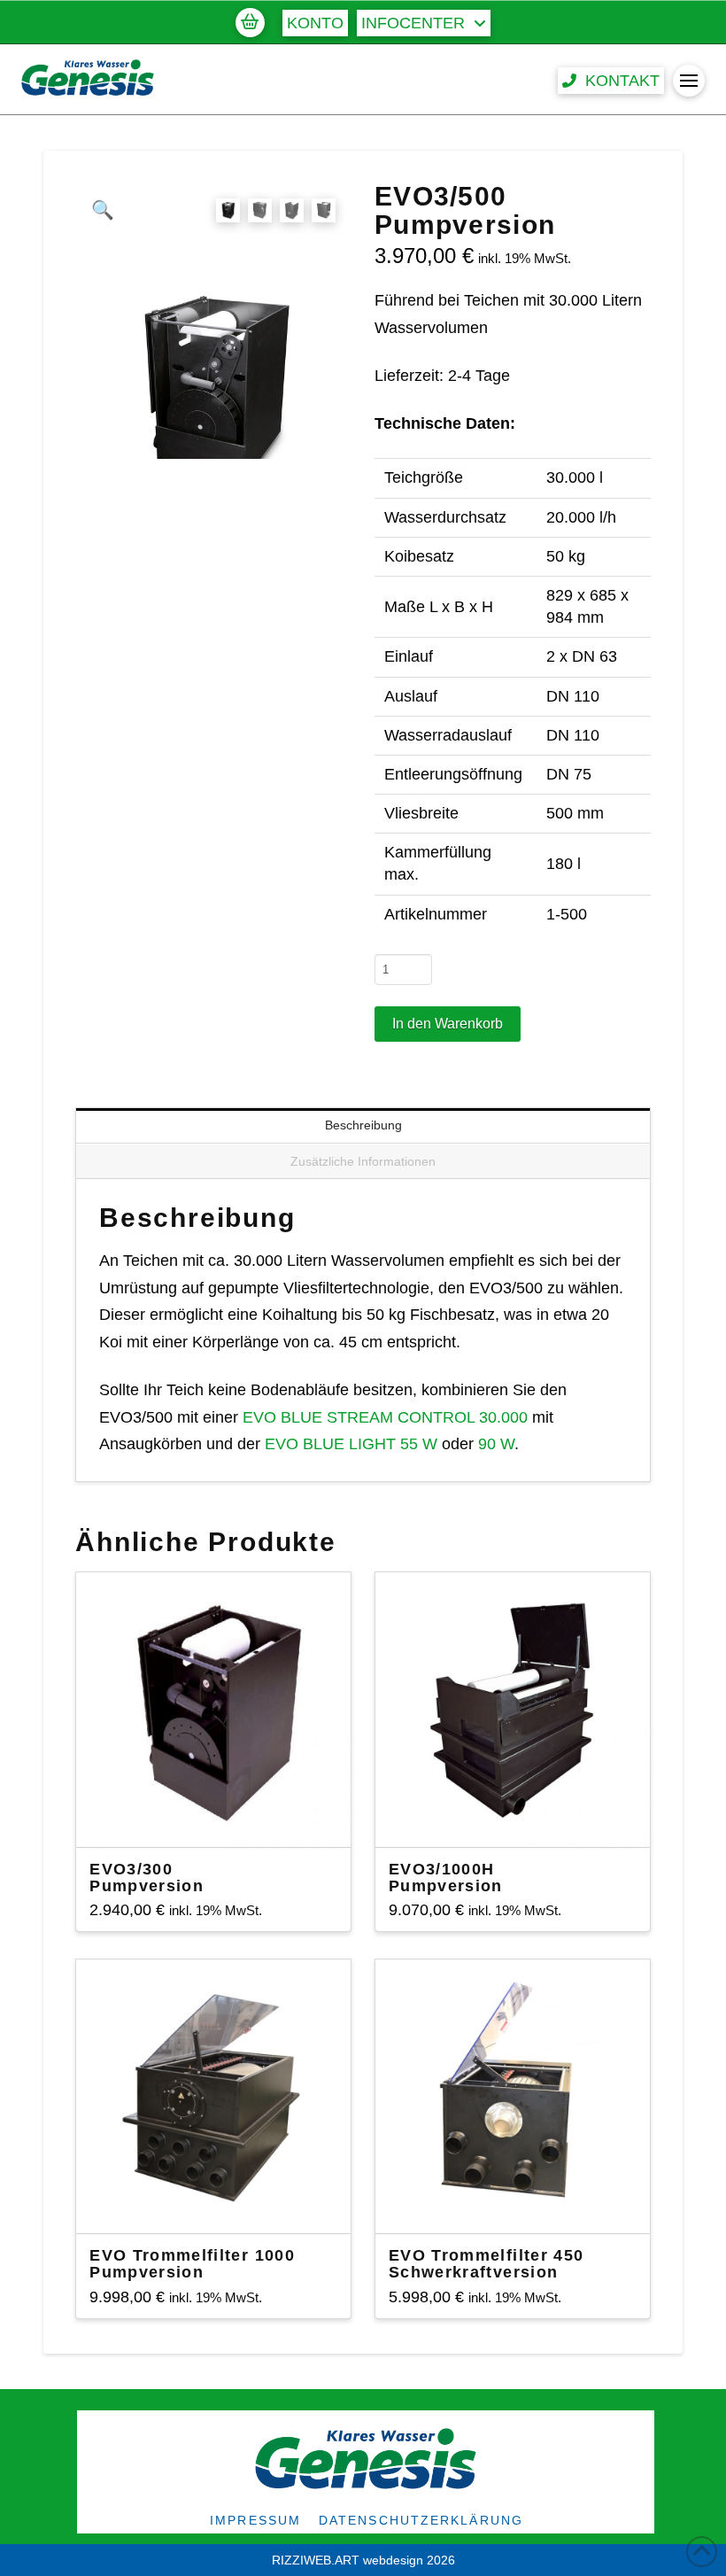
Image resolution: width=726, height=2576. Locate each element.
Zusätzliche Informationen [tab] (363, 1161)
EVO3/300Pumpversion (147, 1878)
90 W (496, 1444)
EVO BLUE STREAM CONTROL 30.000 (385, 1417)
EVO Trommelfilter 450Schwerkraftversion (486, 2264)
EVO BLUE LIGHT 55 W (351, 1444)
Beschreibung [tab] (363, 1125)
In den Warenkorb (448, 1024)
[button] (250, 22)
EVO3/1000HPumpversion (446, 1878)
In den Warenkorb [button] (221, 1818)
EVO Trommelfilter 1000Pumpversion (192, 2264)
